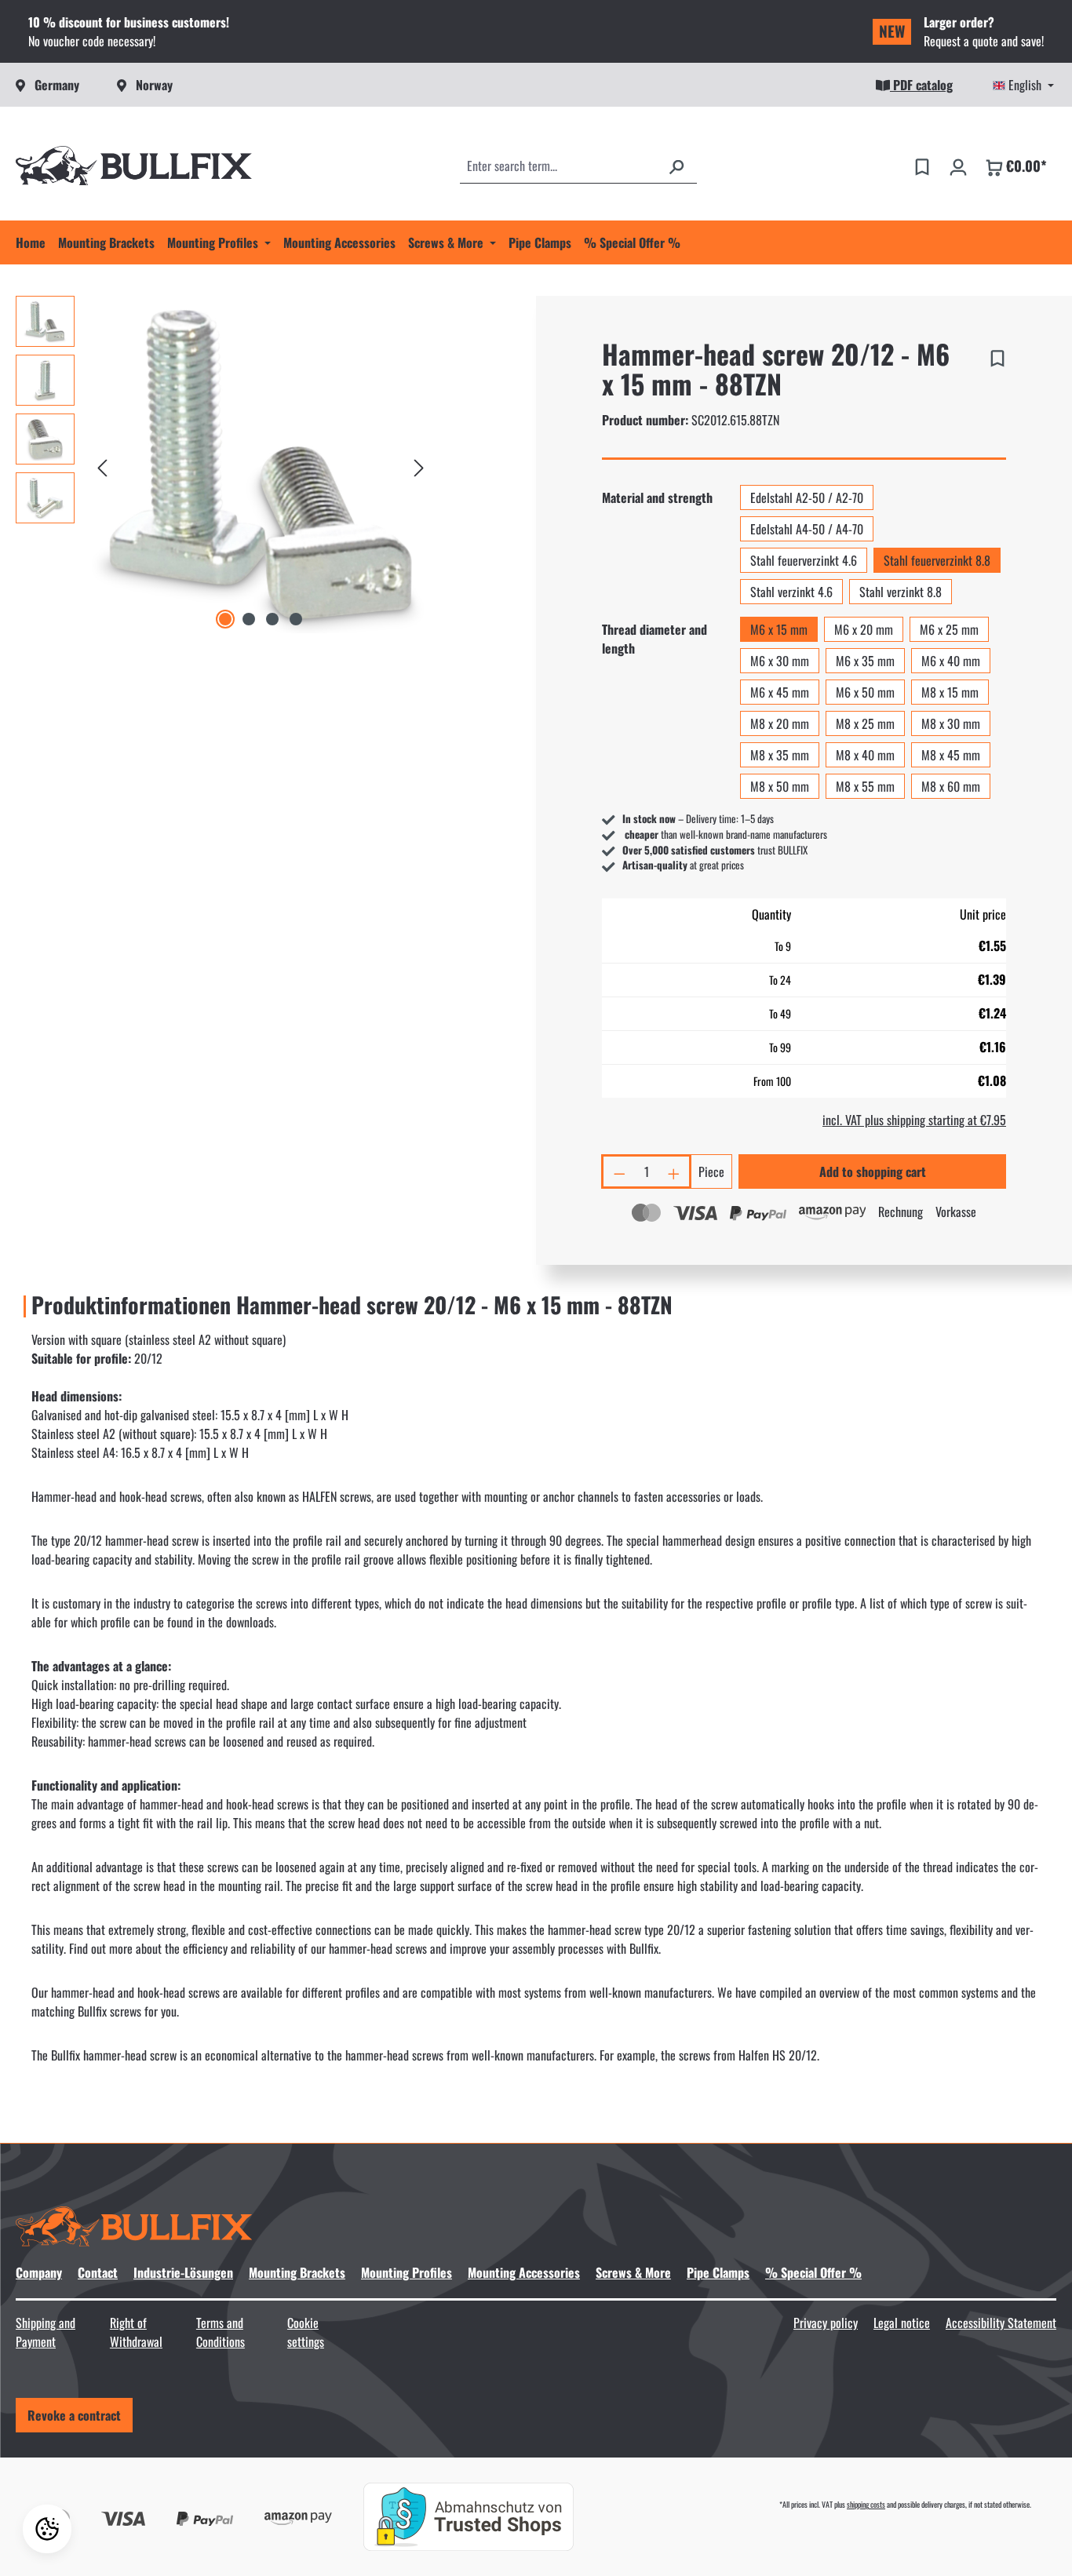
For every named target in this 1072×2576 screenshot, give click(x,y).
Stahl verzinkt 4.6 (791, 592)
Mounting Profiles (407, 2272)
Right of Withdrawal (136, 2332)
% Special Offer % (813, 2272)
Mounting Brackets (297, 2272)
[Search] (676, 166)
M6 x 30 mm (780, 661)
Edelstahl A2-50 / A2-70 (807, 497)
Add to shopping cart (873, 1171)
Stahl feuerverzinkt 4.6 (804, 560)
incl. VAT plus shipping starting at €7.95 (914, 1120)
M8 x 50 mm (780, 786)
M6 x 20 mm (864, 629)
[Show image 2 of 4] (249, 619)
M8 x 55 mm (865, 786)
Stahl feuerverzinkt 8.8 (937, 560)
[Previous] (102, 465)
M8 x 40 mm (865, 755)
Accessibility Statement (1001, 2323)
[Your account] (958, 166)
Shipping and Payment (46, 2332)
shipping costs (866, 2504)
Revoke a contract (74, 2415)
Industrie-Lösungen (183, 2272)
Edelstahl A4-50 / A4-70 (807, 529)
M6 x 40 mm (951, 661)
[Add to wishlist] (997, 355)
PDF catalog (921, 85)
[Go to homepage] (134, 166)
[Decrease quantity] (618, 1171)
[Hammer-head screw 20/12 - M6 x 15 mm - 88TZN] (261, 465)
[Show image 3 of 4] (272, 619)
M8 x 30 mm (951, 723)
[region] (223, 465)
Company (39, 2272)
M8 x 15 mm (950, 692)
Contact (98, 2272)
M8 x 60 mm (951, 786)
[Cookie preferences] (47, 2529)
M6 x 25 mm (949, 629)
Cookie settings (306, 2332)
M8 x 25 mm (865, 723)
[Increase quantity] (675, 1171)
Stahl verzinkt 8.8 (901, 592)
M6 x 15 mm (779, 629)
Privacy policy (826, 2323)
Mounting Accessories (524, 2272)
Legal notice (902, 2323)
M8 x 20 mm (780, 723)
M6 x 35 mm (865, 661)
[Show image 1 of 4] (225, 619)
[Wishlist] (922, 166)
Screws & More (633, 2272)
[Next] (419, 465)
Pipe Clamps (718, 2272)
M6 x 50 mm (865, 692)
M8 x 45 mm (951, 755)
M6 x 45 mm (780, 692)
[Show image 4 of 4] (296, 619)
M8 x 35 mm (780, 755)
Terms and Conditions (221, 2332)
